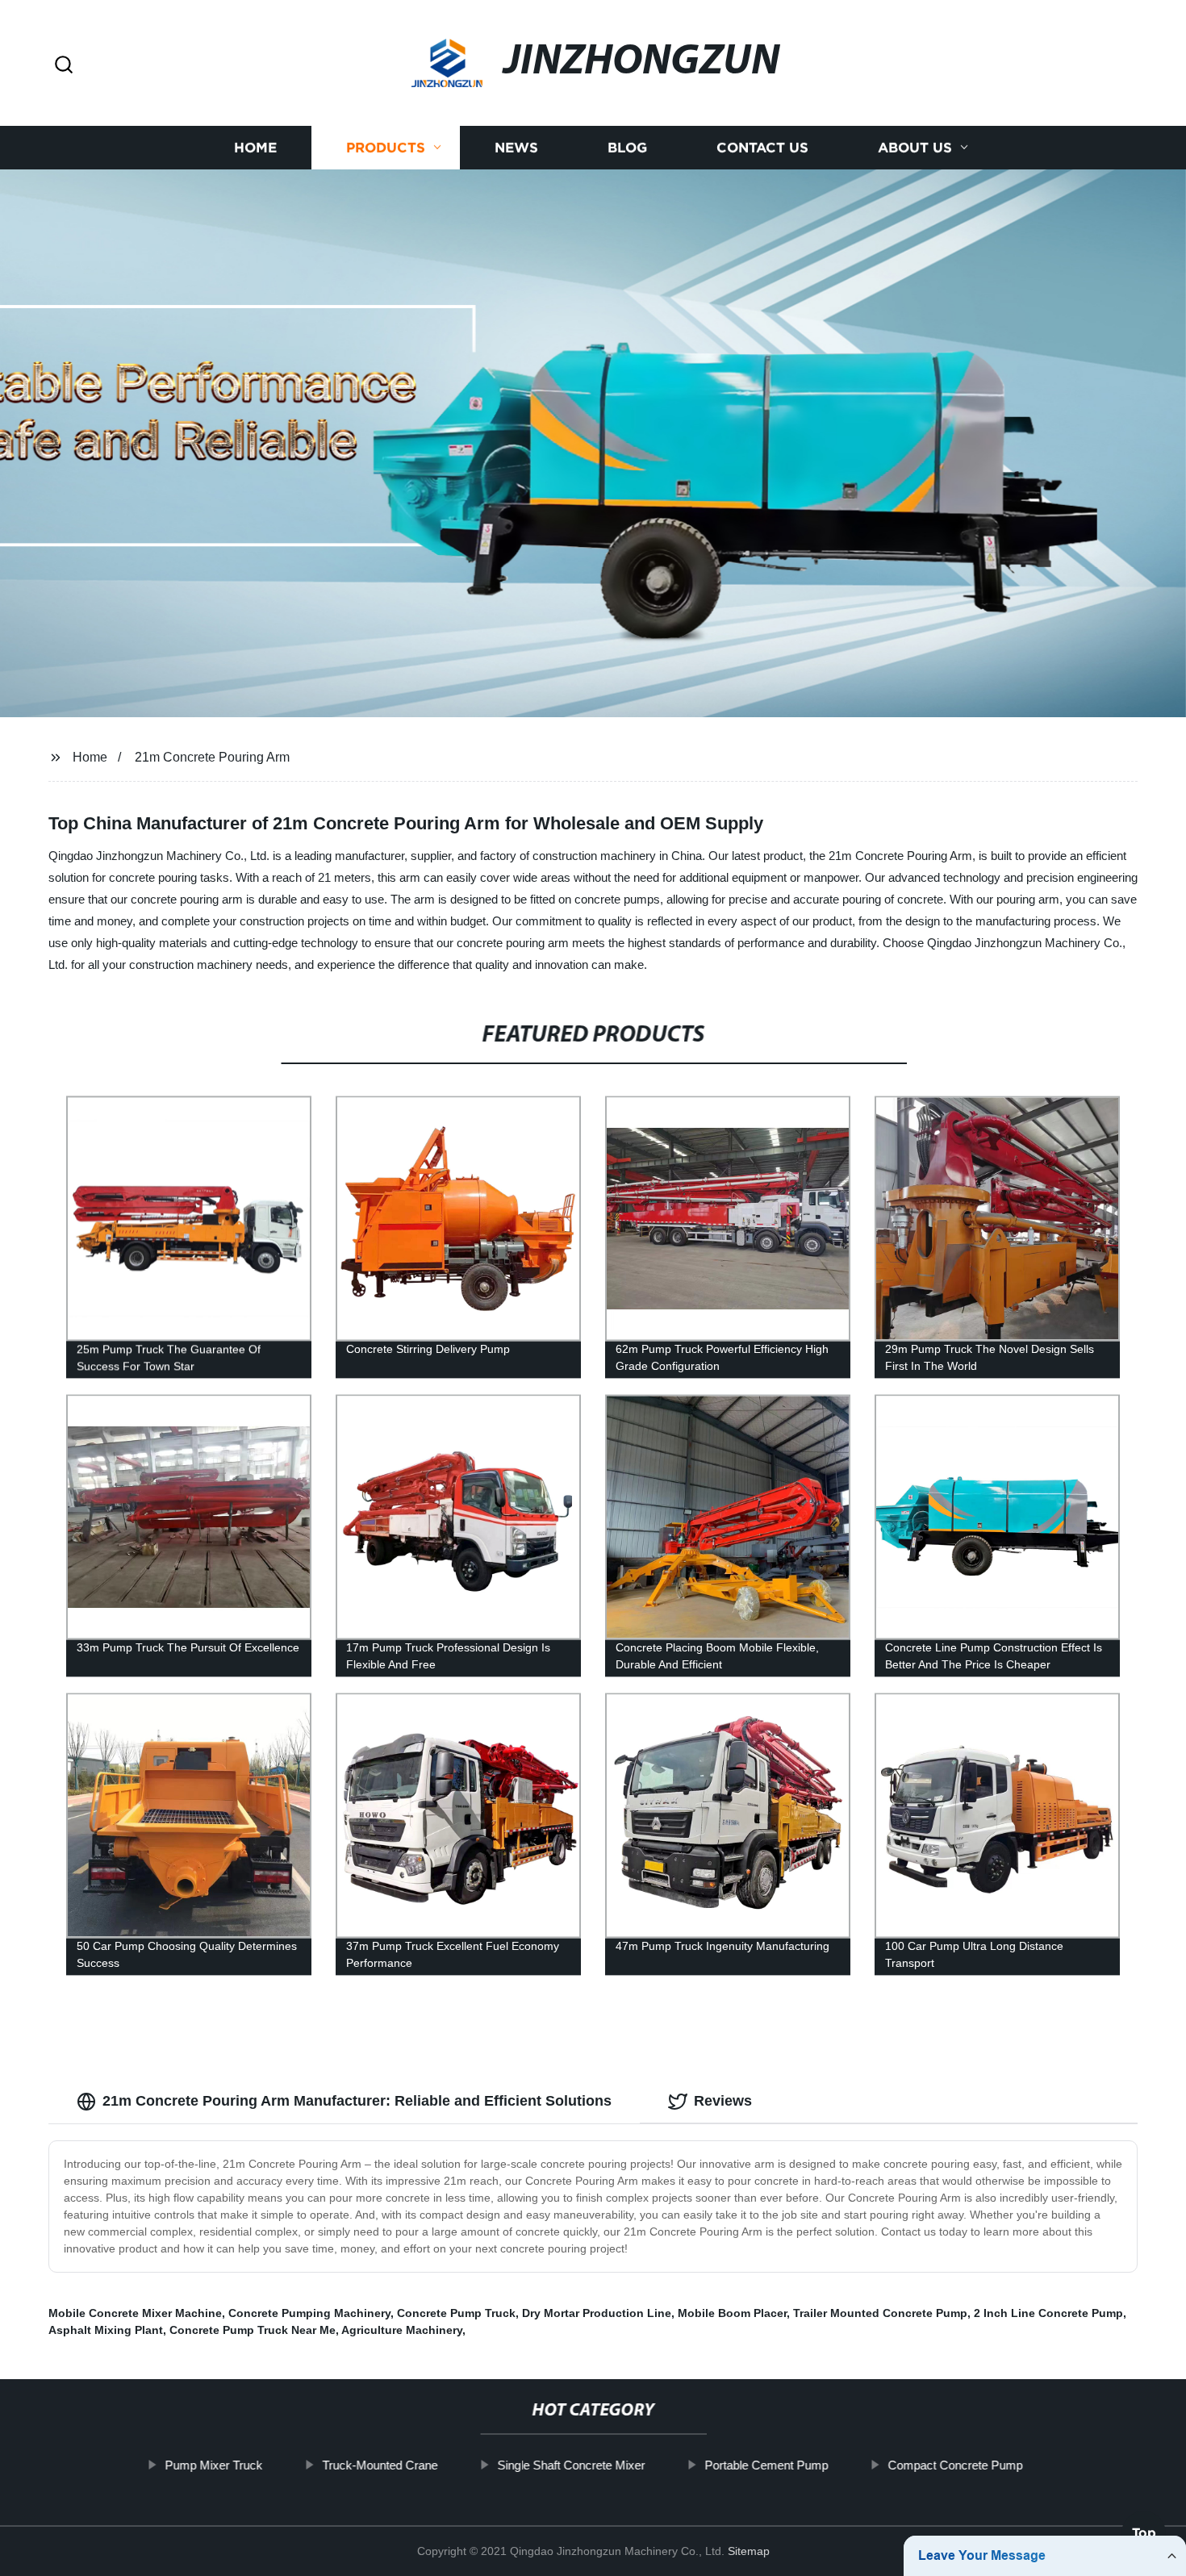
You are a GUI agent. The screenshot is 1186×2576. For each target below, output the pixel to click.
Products (386, 147)
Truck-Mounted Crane (380, 2465)
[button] (64, 66)
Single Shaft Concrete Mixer (571, 2465)
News (516, 147)
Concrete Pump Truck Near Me (253, 2330)
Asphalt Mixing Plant (106, 2330)
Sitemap (749, 2551)
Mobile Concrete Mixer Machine (135, 2313)
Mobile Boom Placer (732, 2313)
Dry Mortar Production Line (597, 2313)
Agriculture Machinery (402, 2330)
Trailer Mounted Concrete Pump (880, 2313)
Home (255, 147)
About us (915, 147)
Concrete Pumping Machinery (309, 2313)
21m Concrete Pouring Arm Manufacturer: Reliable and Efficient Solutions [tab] (357, 2101)
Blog (627, 147)
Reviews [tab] (723, 2101)
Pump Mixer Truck (213, 2465)
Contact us (762, 147)
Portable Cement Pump (766, 2465)
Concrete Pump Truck (456, 2313)
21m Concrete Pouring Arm (212, 757)
